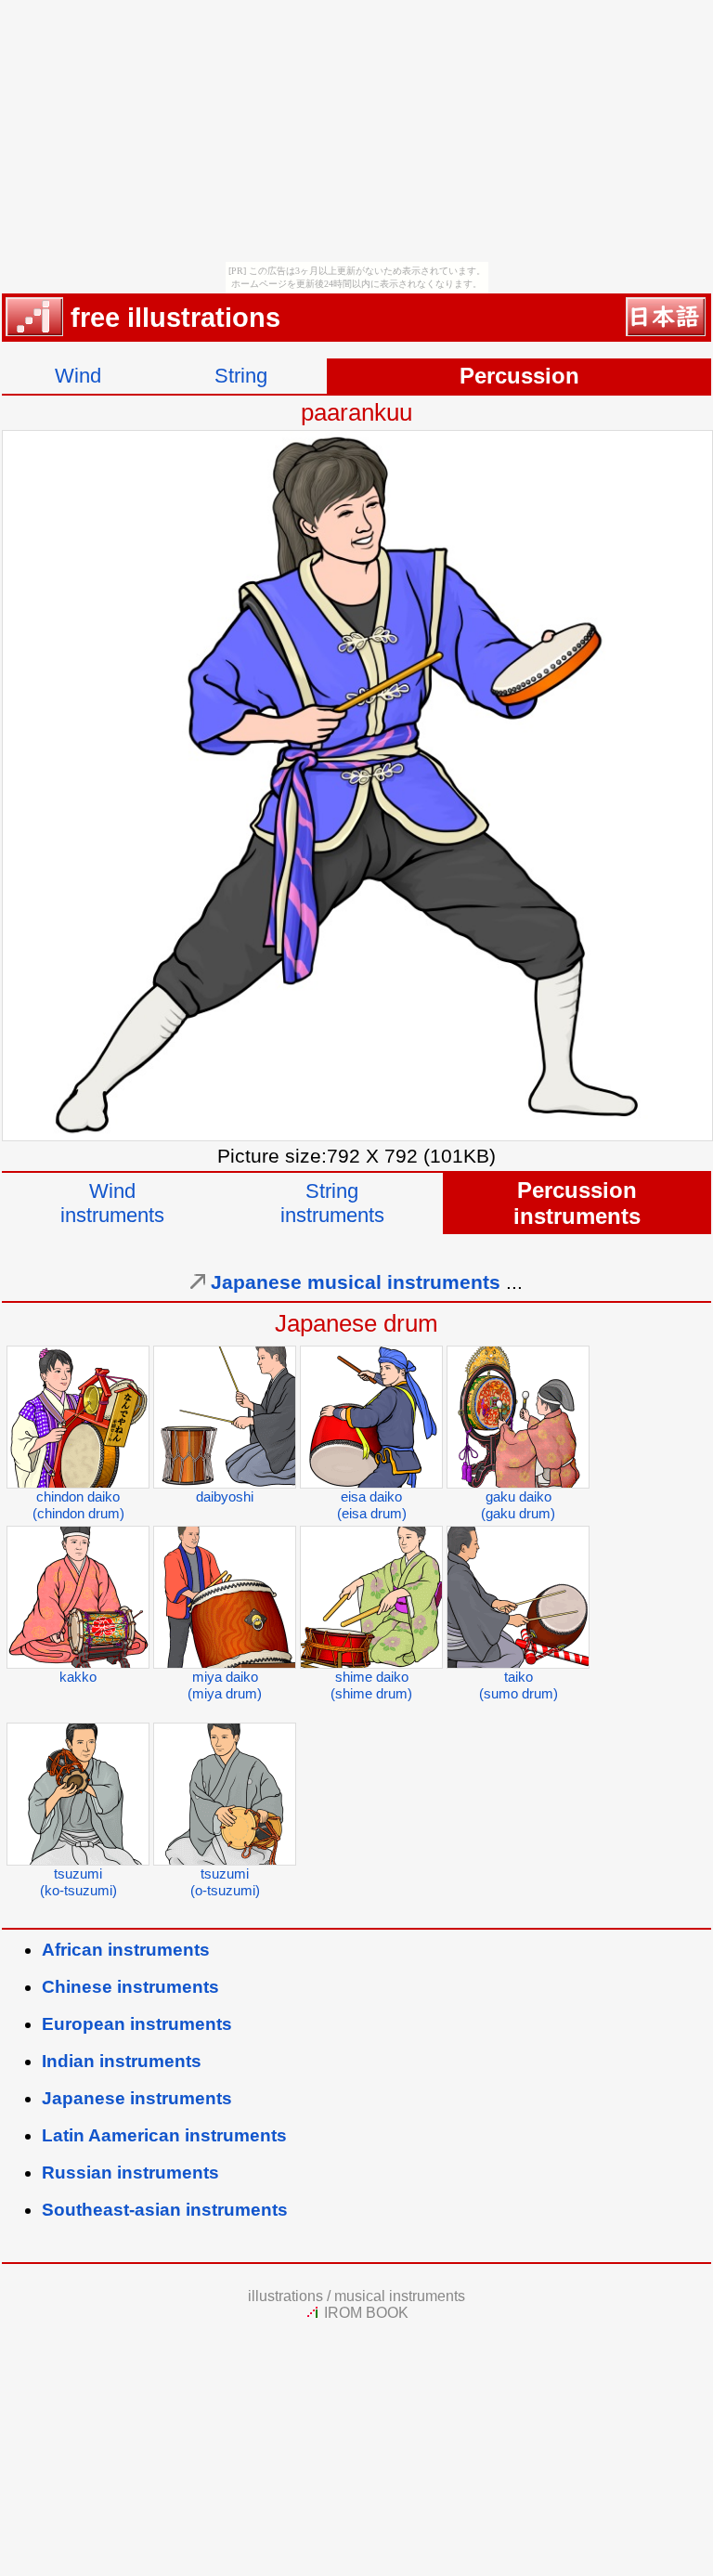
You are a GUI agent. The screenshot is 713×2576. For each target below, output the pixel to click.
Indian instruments (122, 2061)
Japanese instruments (137, 2098)
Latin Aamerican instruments (164, 2135)
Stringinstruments (332, 1203)
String (241, 376)
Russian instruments (130, 2173)
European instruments (137, 2024)
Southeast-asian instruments (165, 2210)
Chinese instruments (130, 1987)
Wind (78, 376)
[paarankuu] (357, 1134)
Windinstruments (112, 1203)
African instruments (126, 1950)
